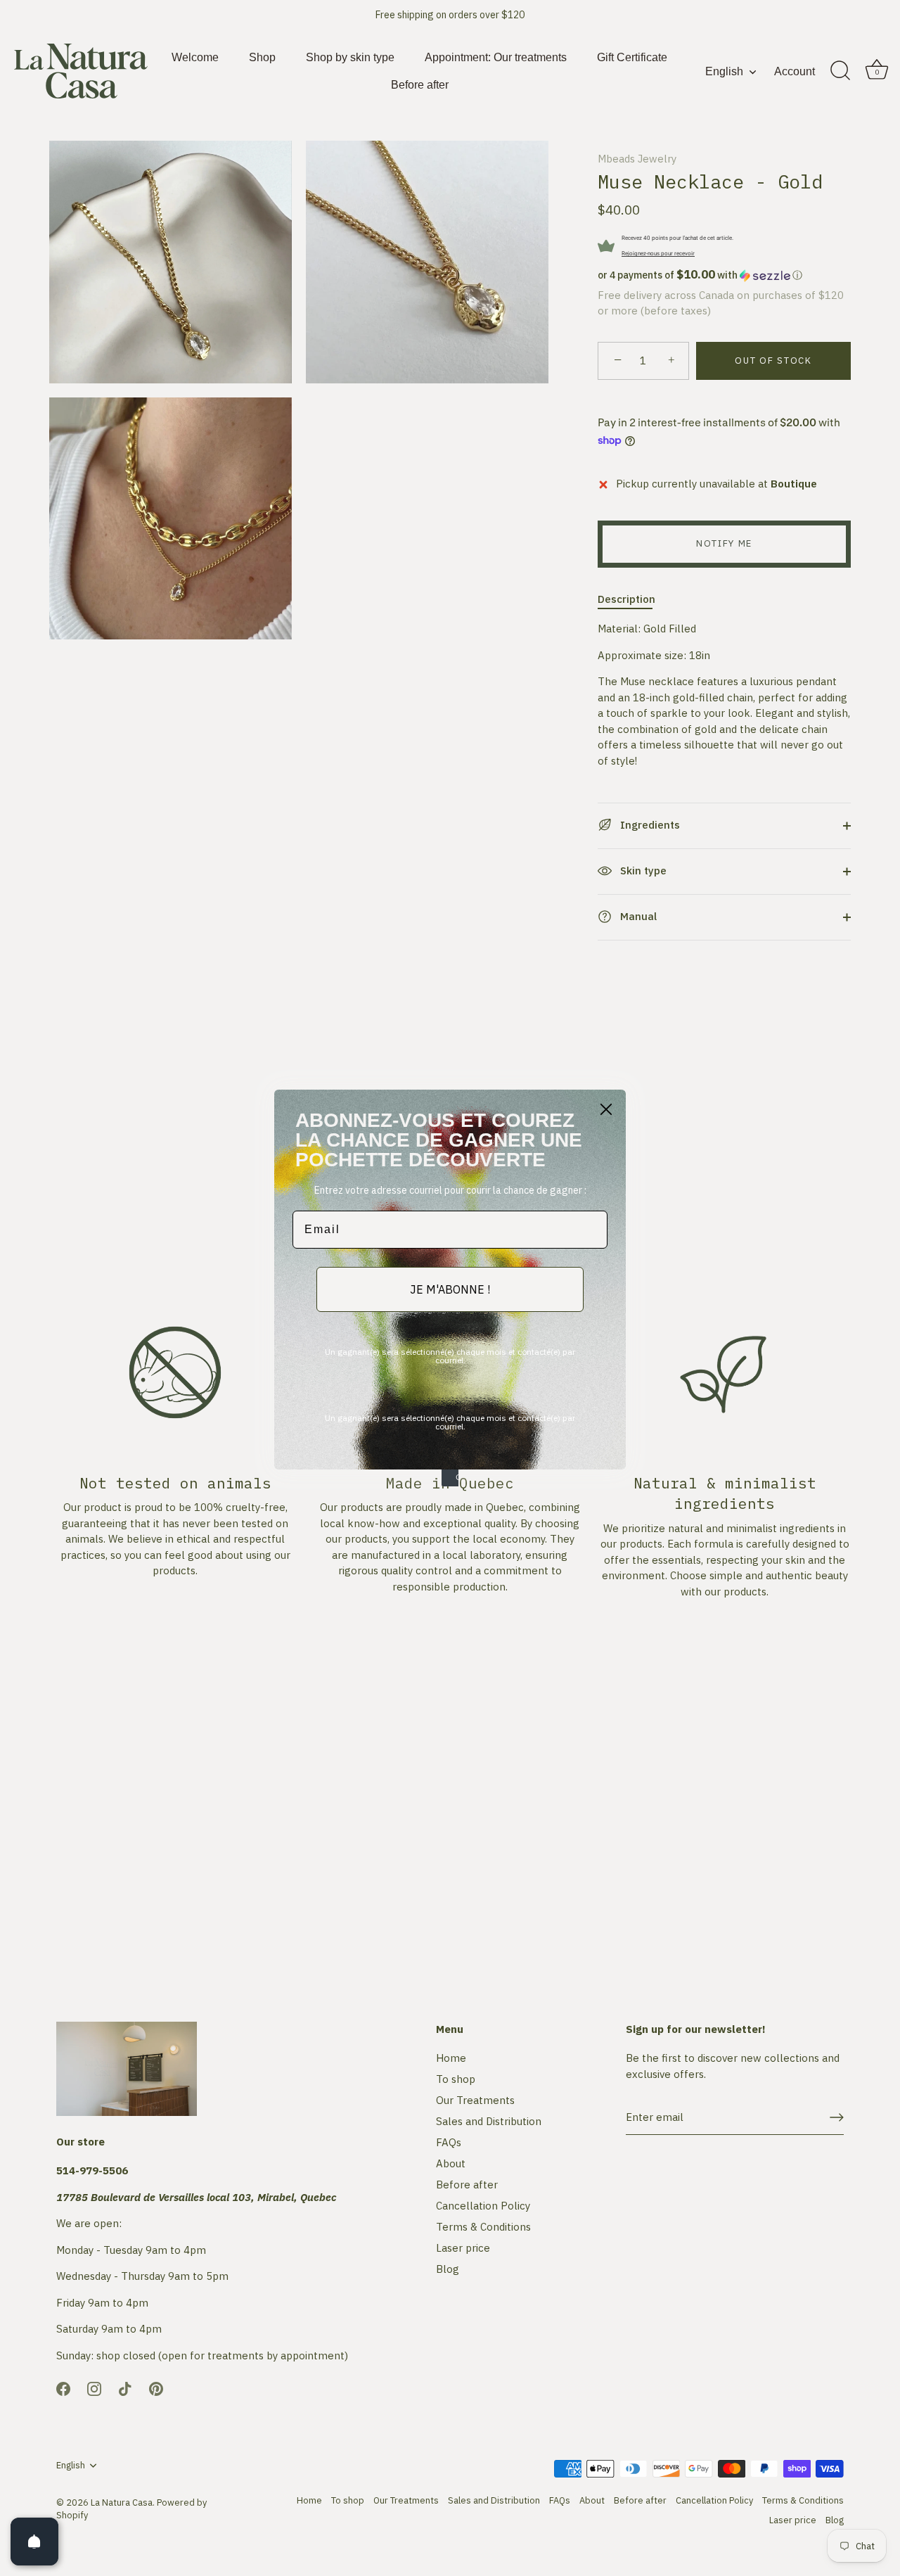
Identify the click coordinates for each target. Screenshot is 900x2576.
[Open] (34, 2542)
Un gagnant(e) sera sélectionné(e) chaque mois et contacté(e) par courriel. (450, 1356)
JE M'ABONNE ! (450, 1289)
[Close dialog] (606, 1109)
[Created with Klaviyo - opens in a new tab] (450, 1478)
